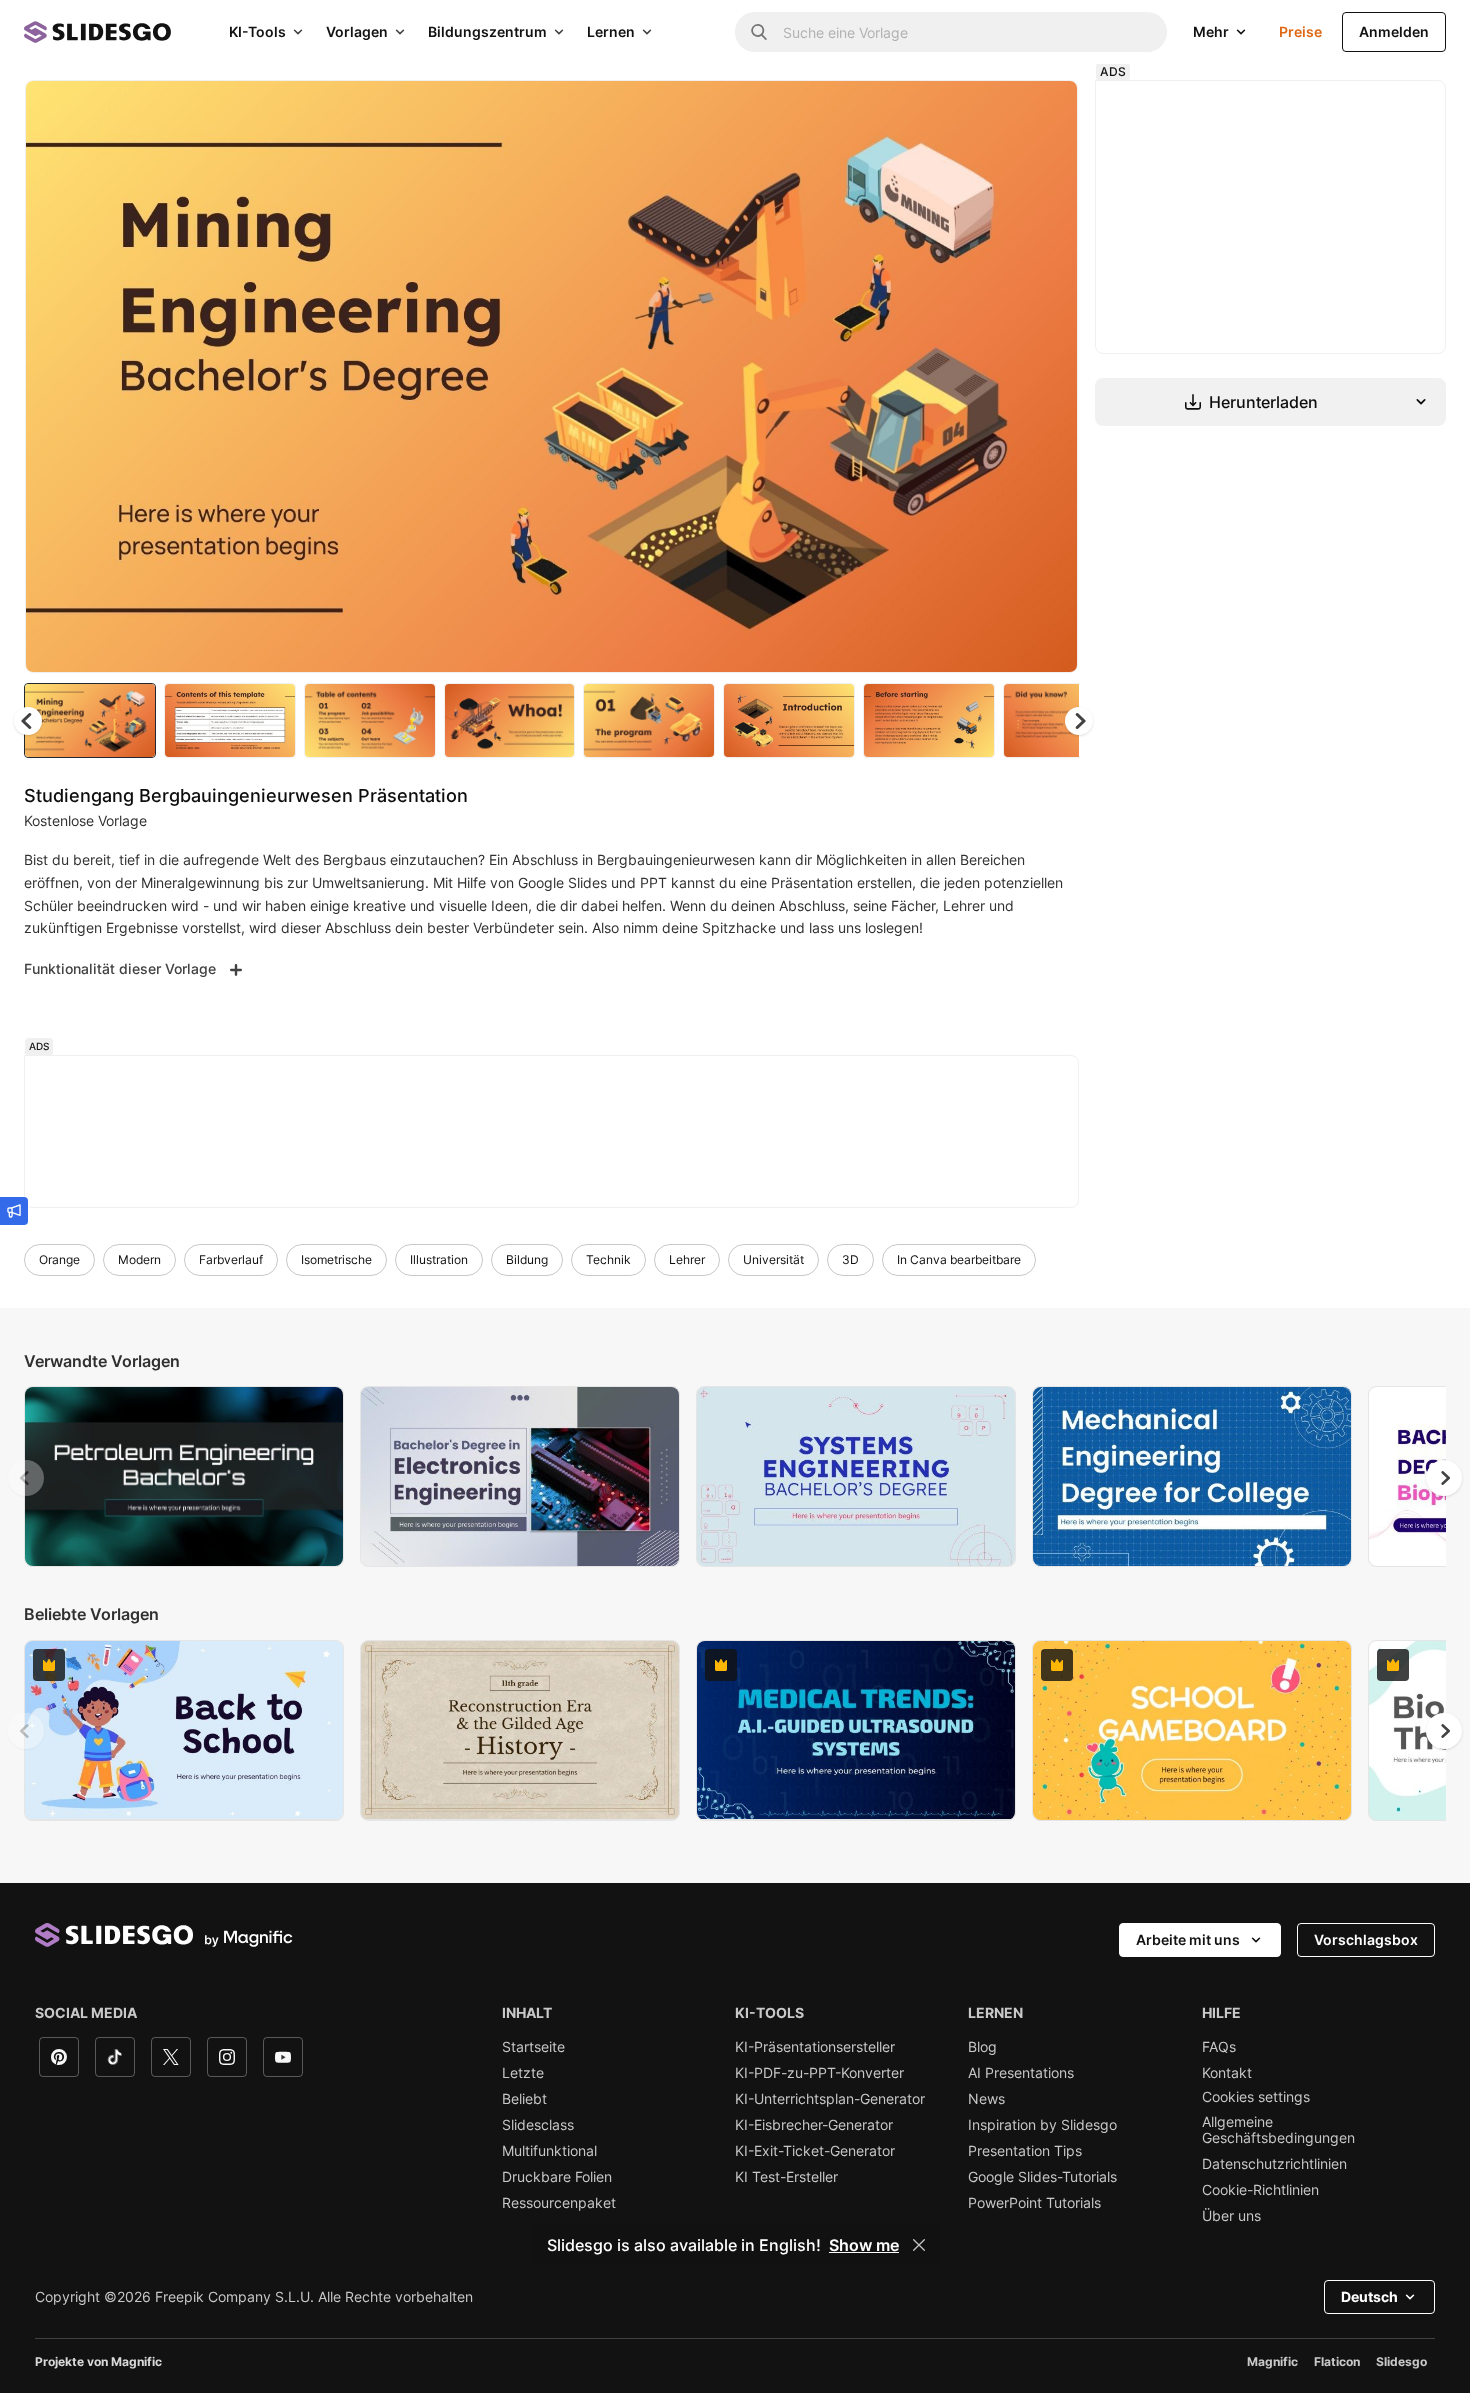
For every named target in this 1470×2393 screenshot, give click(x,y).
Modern (139, 1259)
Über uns (1231, 2216)
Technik (608, 1259)
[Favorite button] (992, 112)
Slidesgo (1401, 2361)
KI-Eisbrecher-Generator (814, 2125)
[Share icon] (1044, 112)
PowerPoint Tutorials (1034, 2203)
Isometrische (336, 1259)
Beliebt (524, 2099)
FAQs (1219, 2047)
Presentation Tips (1025, 2151)
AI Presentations (1021, 2073)
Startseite (533, 2047)
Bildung (527, 1259)
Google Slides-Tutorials (1042, 2177)
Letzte (523, 2073)
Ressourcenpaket (559, 2203)
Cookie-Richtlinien (1260, 2190)
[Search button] (759, 32)
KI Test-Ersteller (786, 2177)
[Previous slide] (26, 1478)
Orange (59, 1259)
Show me (864, 2245)
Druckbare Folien (557, 2177)
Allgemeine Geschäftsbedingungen (1278, 2130)
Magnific (1272, 2361)
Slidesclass (538, 2125)
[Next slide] (1048, 377)
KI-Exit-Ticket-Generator (815, 2151)
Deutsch (1369, 2296)
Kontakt (1227, 2073)
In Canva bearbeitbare (959, 1259)
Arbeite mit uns (1188, 1939)
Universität (773, 1259)
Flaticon (1337, 2361)
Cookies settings (1256, 2097)
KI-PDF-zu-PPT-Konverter (819, 2073)
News (986, 2099)
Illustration (439, 1259)
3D (850, 1259)
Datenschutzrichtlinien (1274, 2164)
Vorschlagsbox (1366, 1939)
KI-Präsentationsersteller (815, 2047)
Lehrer (687, 1259)
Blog (982, 2047)
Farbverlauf (231, 1259)
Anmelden (1394, 31)
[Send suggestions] (14, 1211)
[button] (1079, 721)
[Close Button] (919, 2245)
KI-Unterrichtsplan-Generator (830, 2099)
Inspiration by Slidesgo (1042, 2125)
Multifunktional (549, 2151)
